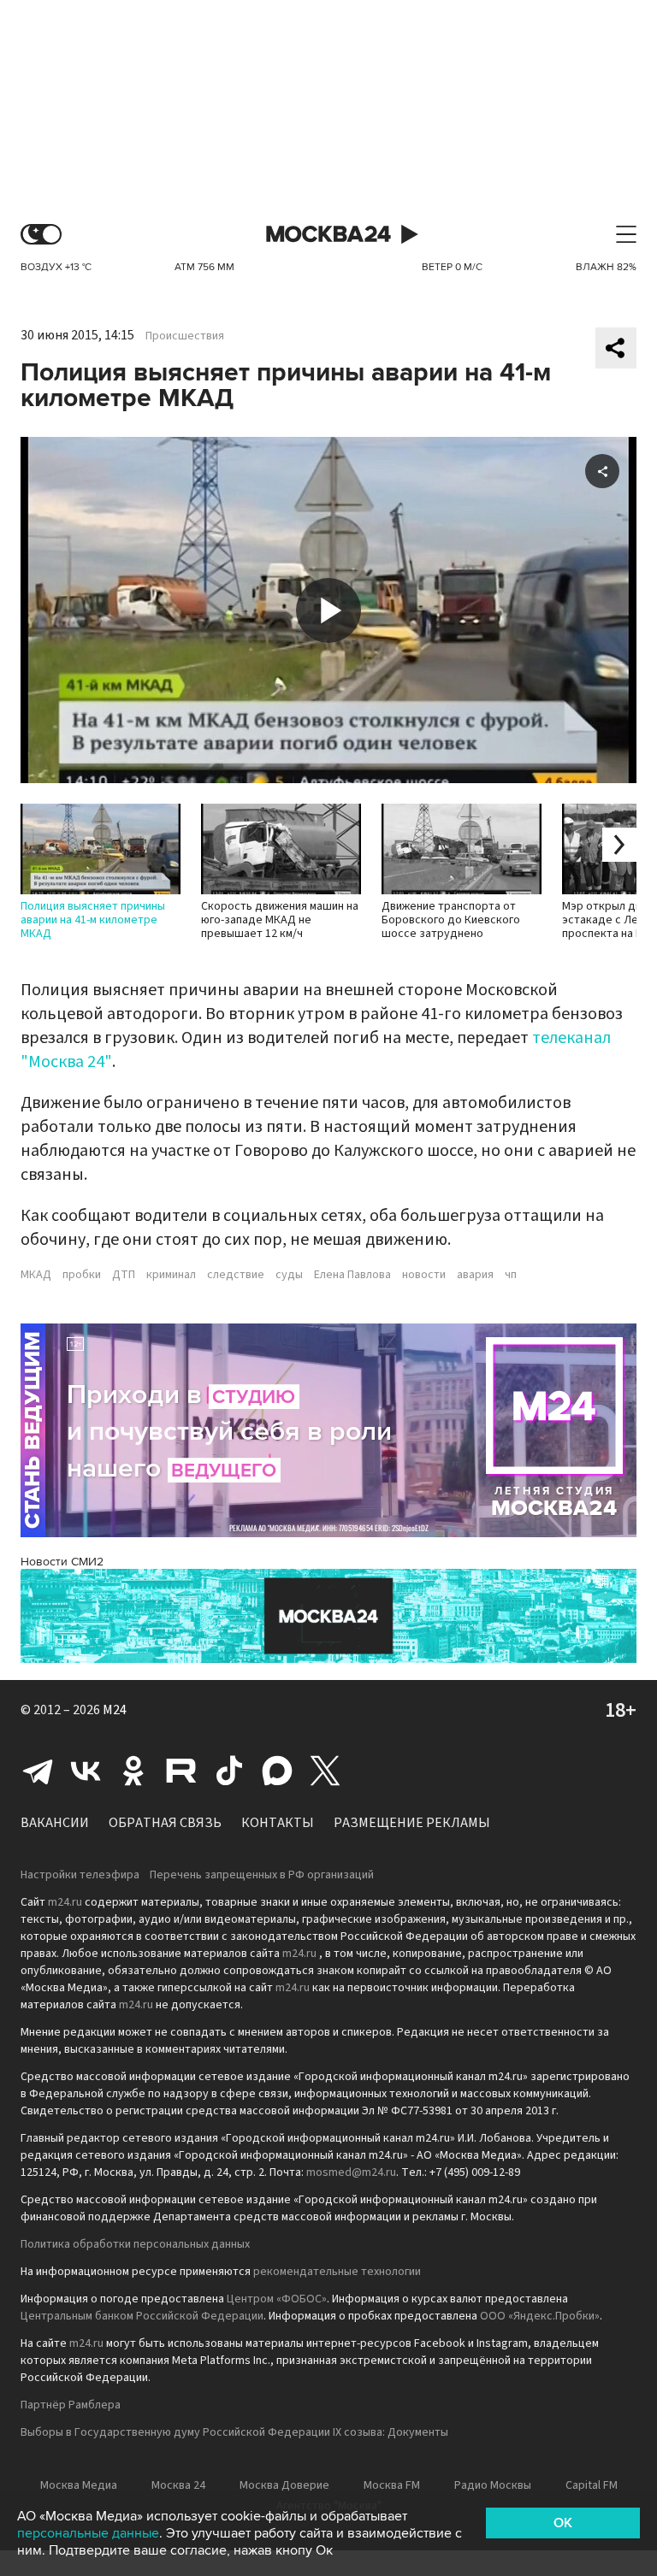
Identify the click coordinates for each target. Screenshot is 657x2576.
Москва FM (392, 2485)
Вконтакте (86, 1771)
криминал (171, 1275)
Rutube (181, 1771)
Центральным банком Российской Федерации (142, 2316)
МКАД (36, 1275)
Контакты (278, 1823)
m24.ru (65, 1902)
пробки (82, 1275)
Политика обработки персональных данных (135, 2244)
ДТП (124, 1275)
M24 (115, 1710)
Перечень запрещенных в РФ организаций (262, 1875)
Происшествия (185, 336)
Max (277, 1771)
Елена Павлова (352, 1275)
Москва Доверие (284, 2485)
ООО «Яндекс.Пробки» (540, 2316)
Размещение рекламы (412, 1823)
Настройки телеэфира (80, 1875)
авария (475, 1275)
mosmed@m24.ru (351, 2172)
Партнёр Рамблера (71, 2405)
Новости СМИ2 (62, 1562)
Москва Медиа (79, 2485)
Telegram (38, 1771)
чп (511, 1275)
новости (424, 1275)
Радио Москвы (493, 2485)
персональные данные (88, 2533)
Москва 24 (328, 235)
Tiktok (229, 1771)
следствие (236, 1275)
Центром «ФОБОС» (277, 2299)
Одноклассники (133, 1771)
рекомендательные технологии (337, 2272)
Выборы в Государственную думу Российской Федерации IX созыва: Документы (234, 2432)
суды (289, 1275)
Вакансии (55, 1823)
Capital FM (592, 2485)
